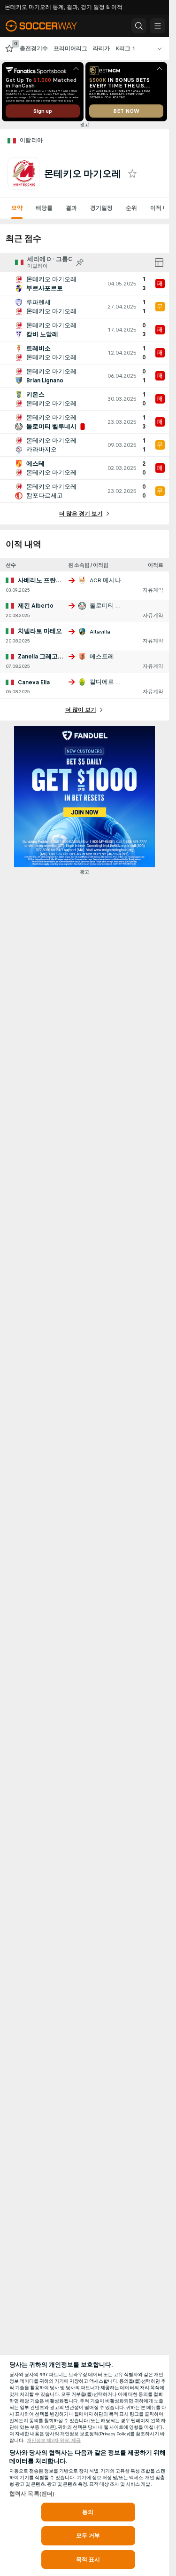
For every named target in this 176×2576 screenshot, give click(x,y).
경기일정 (101, 208)
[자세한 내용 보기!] (84, 284)
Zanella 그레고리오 (44, 657)
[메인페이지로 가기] (48, 26)
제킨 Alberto (36, 606)
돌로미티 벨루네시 (115, 606)
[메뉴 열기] (158, 26)
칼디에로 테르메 (112, 682)
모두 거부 (88, 2536)
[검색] (139, 26)
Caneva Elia (34, 682)
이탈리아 (31, 140)
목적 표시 (88, 2560)
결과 (71, 208)
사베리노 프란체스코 (46, 580)
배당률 (44, 208)
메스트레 (102, 657)
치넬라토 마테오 (40, 631)
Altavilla (100, 632)
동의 (88, 2512)
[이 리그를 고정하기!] (80, 262)
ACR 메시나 (105, 580)
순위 (131, 208)
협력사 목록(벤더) (32, 2494)
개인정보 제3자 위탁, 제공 (54, 2441)
